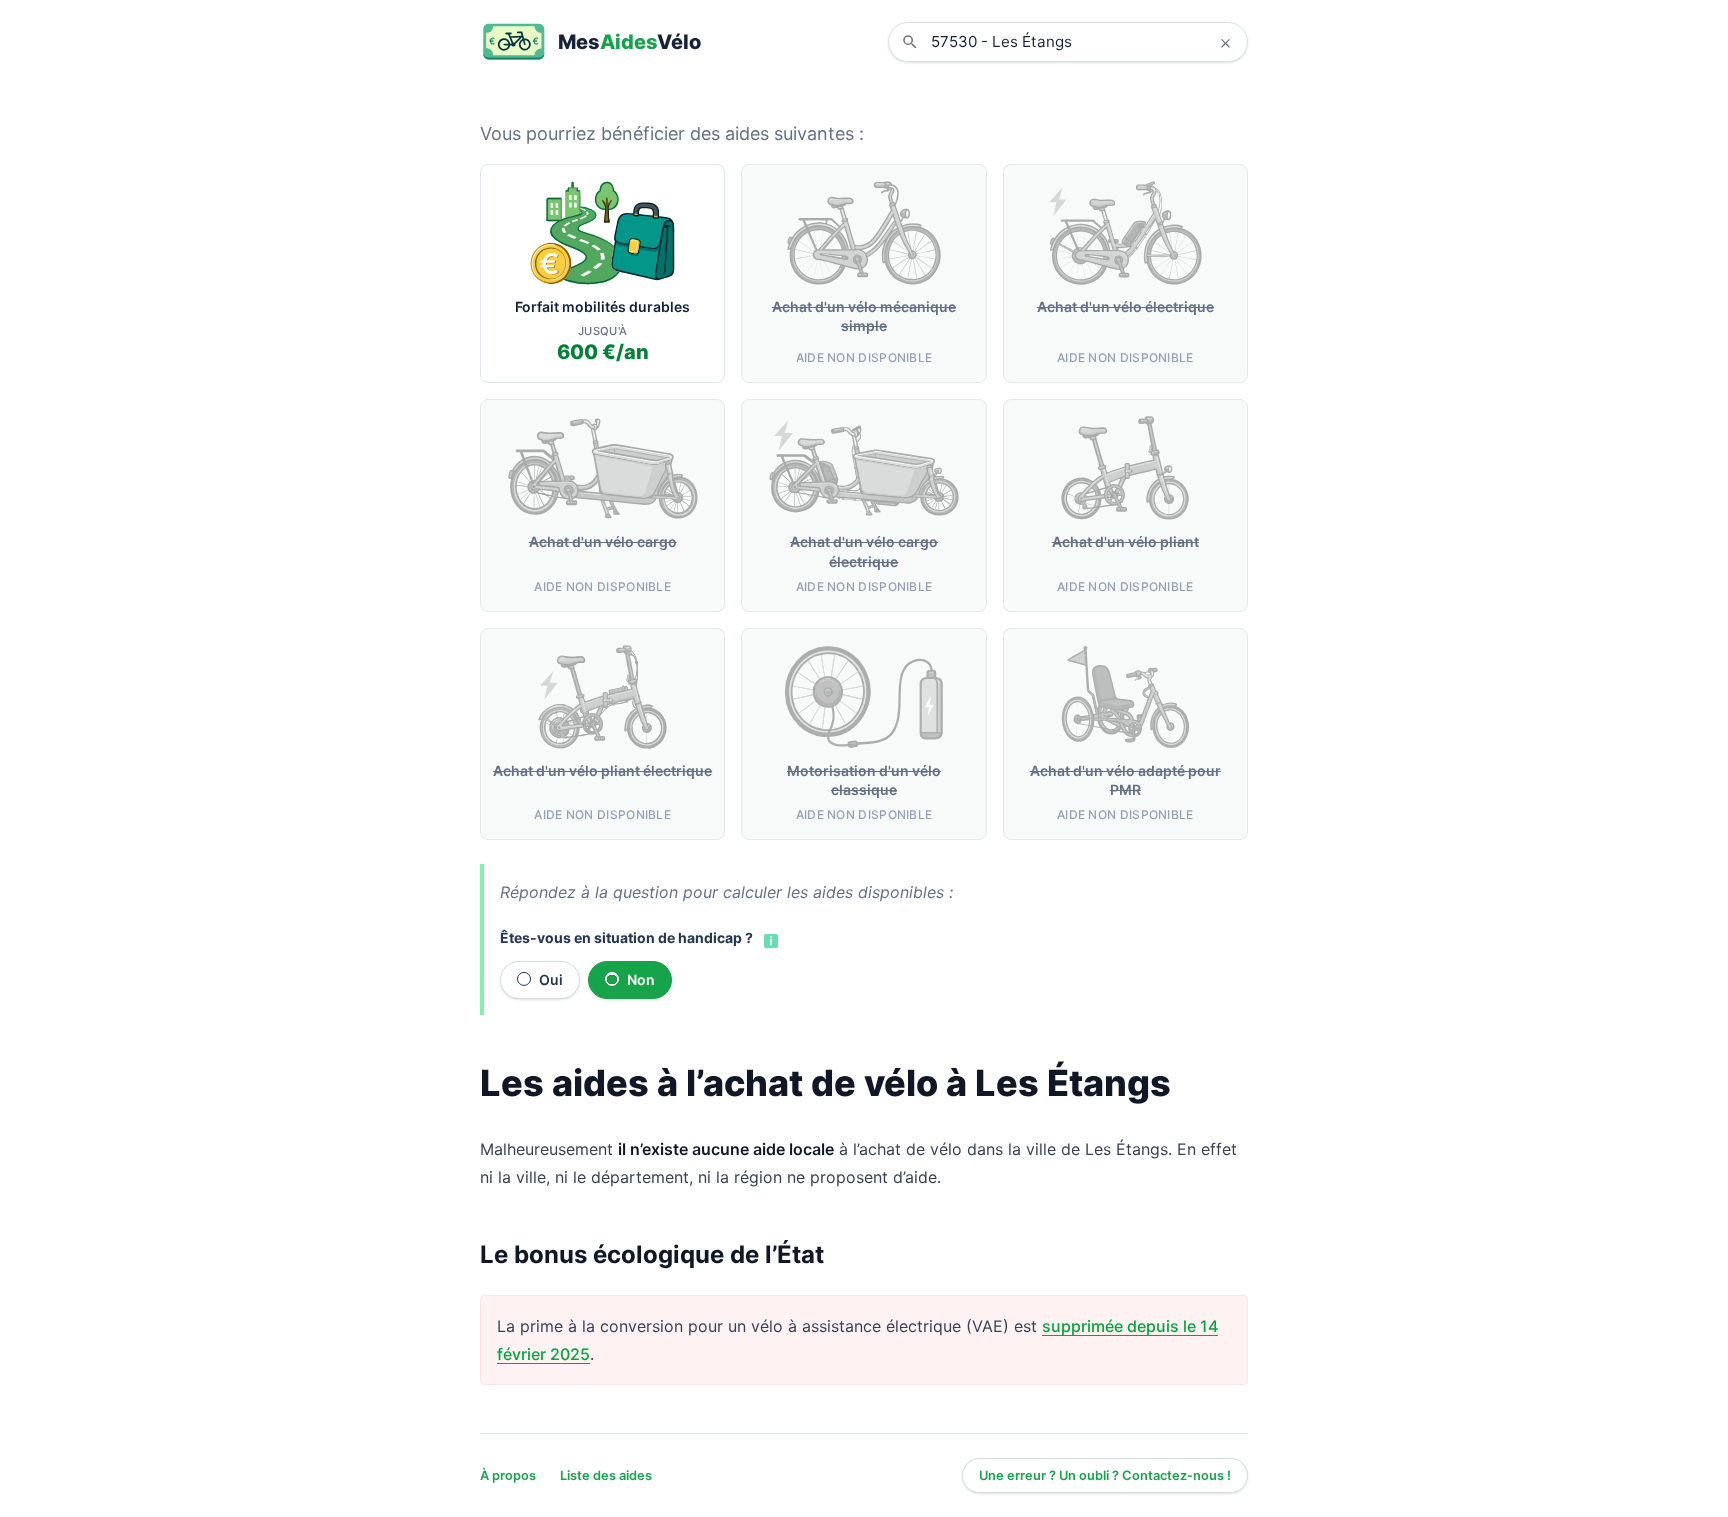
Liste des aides (606, 1475)
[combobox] (1083, 42)
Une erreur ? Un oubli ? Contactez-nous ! (1105, 1475)
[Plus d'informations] (769, 939)
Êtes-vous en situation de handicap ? (626, 937)
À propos (508, 1475)
